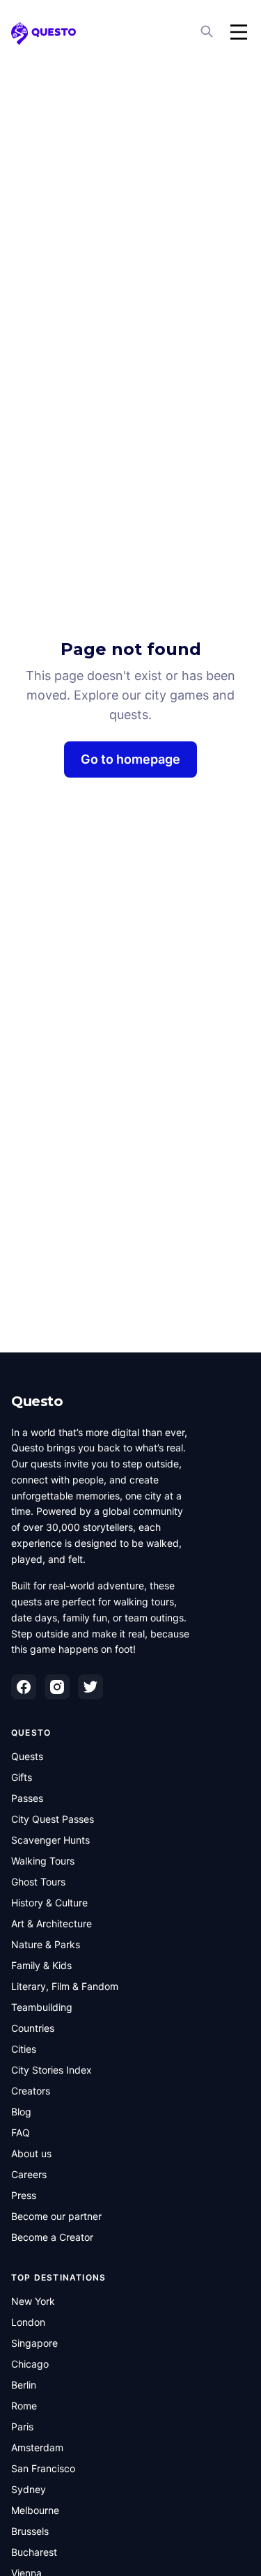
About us (31, 2153)
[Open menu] (239, 32)
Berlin (24, 2385)
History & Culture (49, 1903)
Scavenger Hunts (50, 1840)
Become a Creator (52, 2237)
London (28, 2322)
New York (33, 2301)
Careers (29, 2174)
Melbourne (35, 2510)
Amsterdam (37, 2447)
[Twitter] (90, 1687)
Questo (37, 1401)
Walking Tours (43, 1861)
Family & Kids (41, 1965)
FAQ (21, 2132)
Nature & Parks (46, 1944)
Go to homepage (130, 759)
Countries (33, 2028)
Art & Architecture (52, 1923)
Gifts (22, 1777)
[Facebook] (24, 1687)
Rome (24, 2406)
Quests (27, 1756)
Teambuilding (42, 2007)
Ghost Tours (38, 1882)
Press (24, 2195)
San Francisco (43, 2468)
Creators (31, 2091)
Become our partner (56, 2216)
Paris (22, 2427)
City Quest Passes (53, 1819)
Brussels (30, 2531)
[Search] (208, 32)
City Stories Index (52, 2070)
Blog (21, 2112)
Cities (24, 2049)
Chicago (30, 2364)
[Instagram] (57, 1687)
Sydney (29, 2489)
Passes (27, 1798)
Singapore (34, 2343)
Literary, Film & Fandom (65, 1986)
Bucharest (34, 2552)
